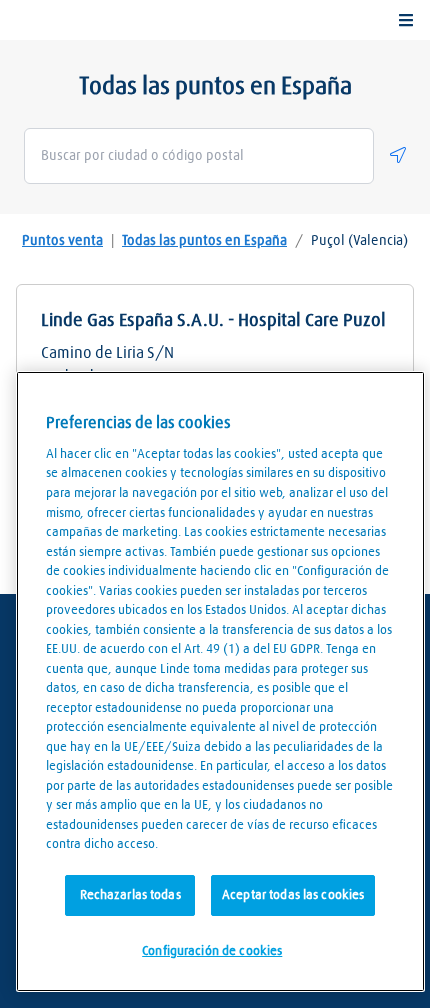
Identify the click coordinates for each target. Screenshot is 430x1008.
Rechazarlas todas (130, 895)
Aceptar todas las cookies (293, 895)
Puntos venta (62, 241)
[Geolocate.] (398, 155)
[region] (220, 681)
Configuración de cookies (212, 951)
